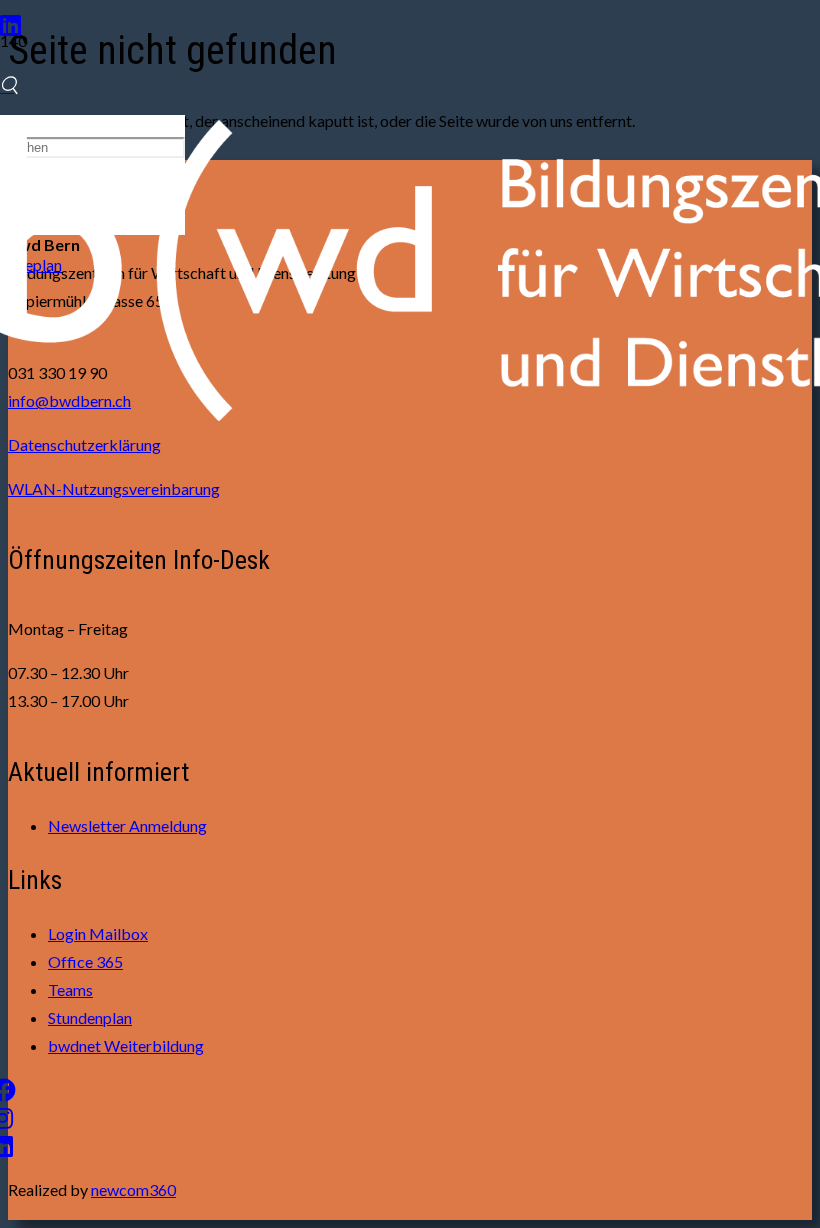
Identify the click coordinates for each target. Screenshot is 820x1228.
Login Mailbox (98, 933)
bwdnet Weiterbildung (126, 1045)
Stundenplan (90, 1017)
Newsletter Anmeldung (127, 825)
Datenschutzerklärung (84, 444)
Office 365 (85, 961)
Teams (70, 989)
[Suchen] (9, 85)
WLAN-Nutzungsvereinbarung (114, 488)
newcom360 (133, 1189)
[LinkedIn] (10, 24)
